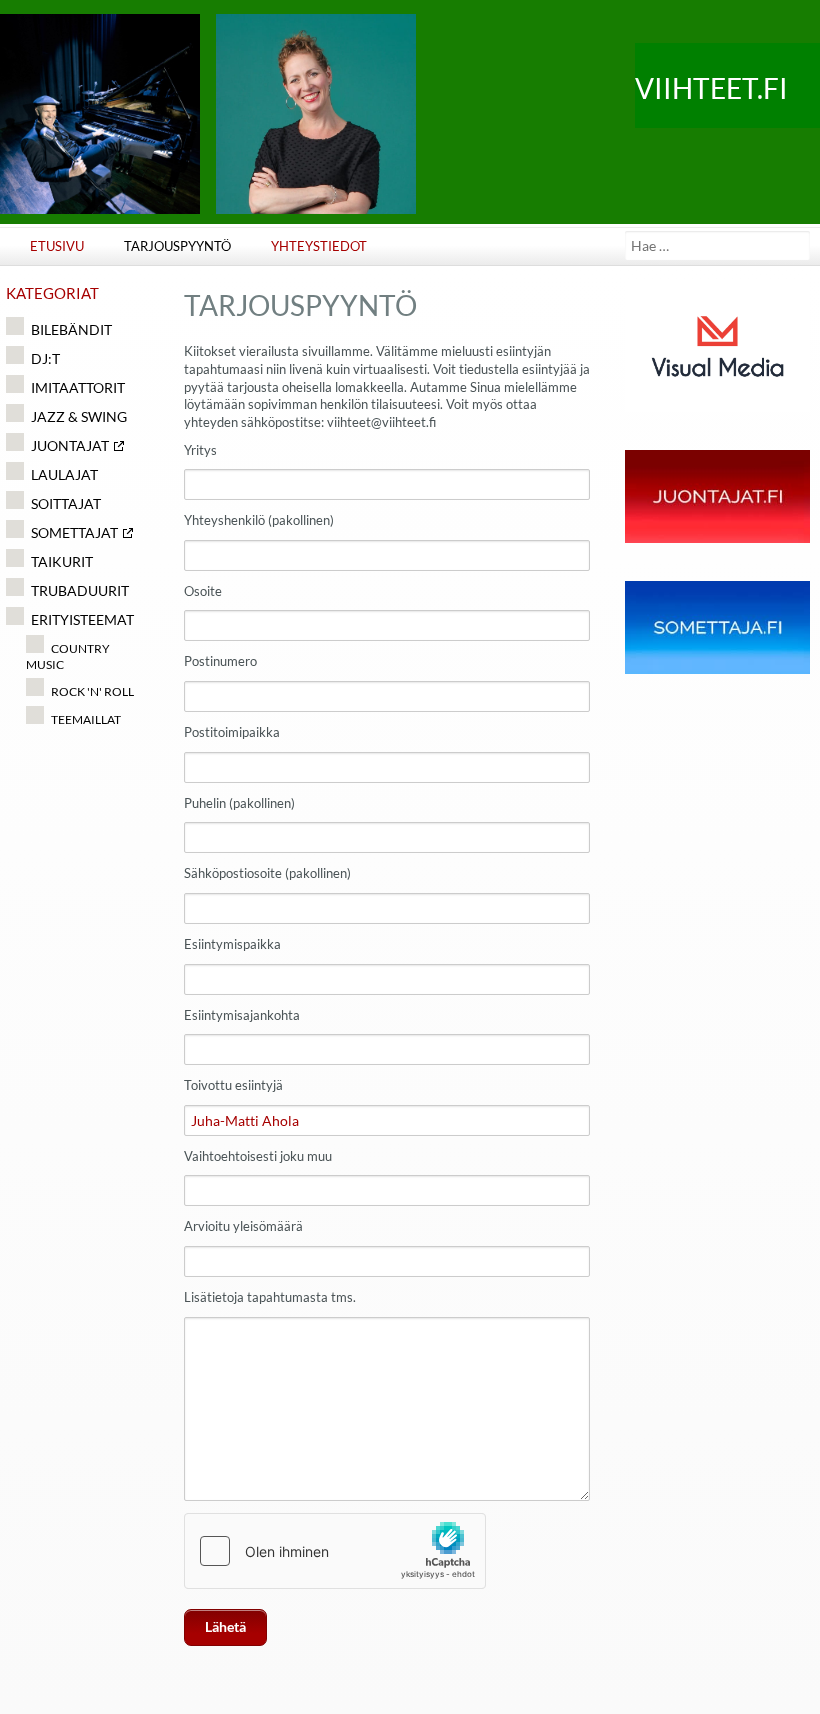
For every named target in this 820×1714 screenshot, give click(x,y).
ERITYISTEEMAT (82, 619)
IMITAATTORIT (78, 387)
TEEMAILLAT (85, 719)
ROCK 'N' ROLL (92, 691)
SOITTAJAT (66, 503)
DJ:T (45, 358)
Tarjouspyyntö (177, 246)
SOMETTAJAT (74, 532)
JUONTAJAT (70, 445)
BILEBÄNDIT (71, 329)
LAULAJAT (64, 474)
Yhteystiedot (319, 246)
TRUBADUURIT (80, 590)
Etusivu (57, 246)
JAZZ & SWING (79, 416)
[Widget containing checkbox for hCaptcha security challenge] (335, 1551)
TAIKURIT (62, 561)
